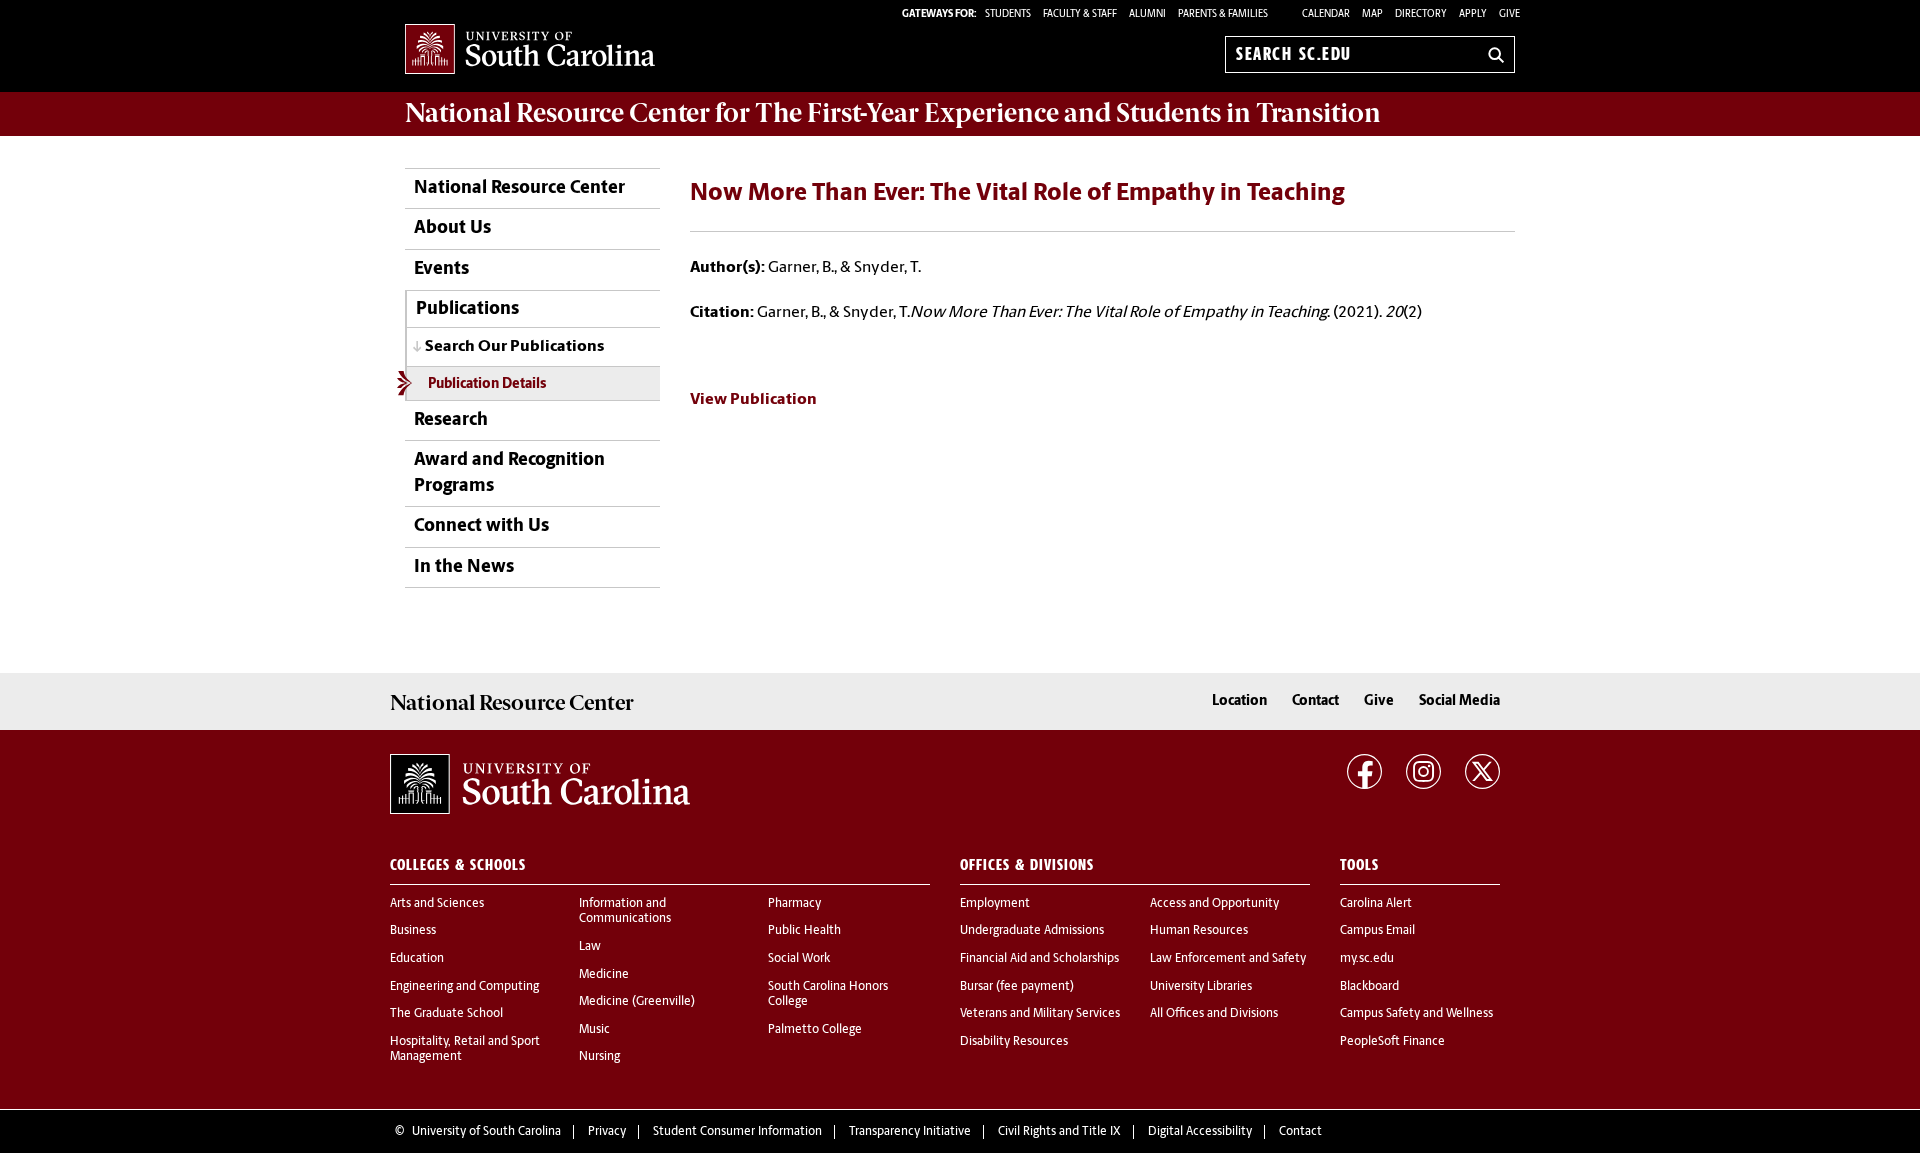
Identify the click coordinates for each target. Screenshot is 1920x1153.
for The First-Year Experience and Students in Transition (893, 113)
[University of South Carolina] (540, 784)
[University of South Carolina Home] (530, 50)
